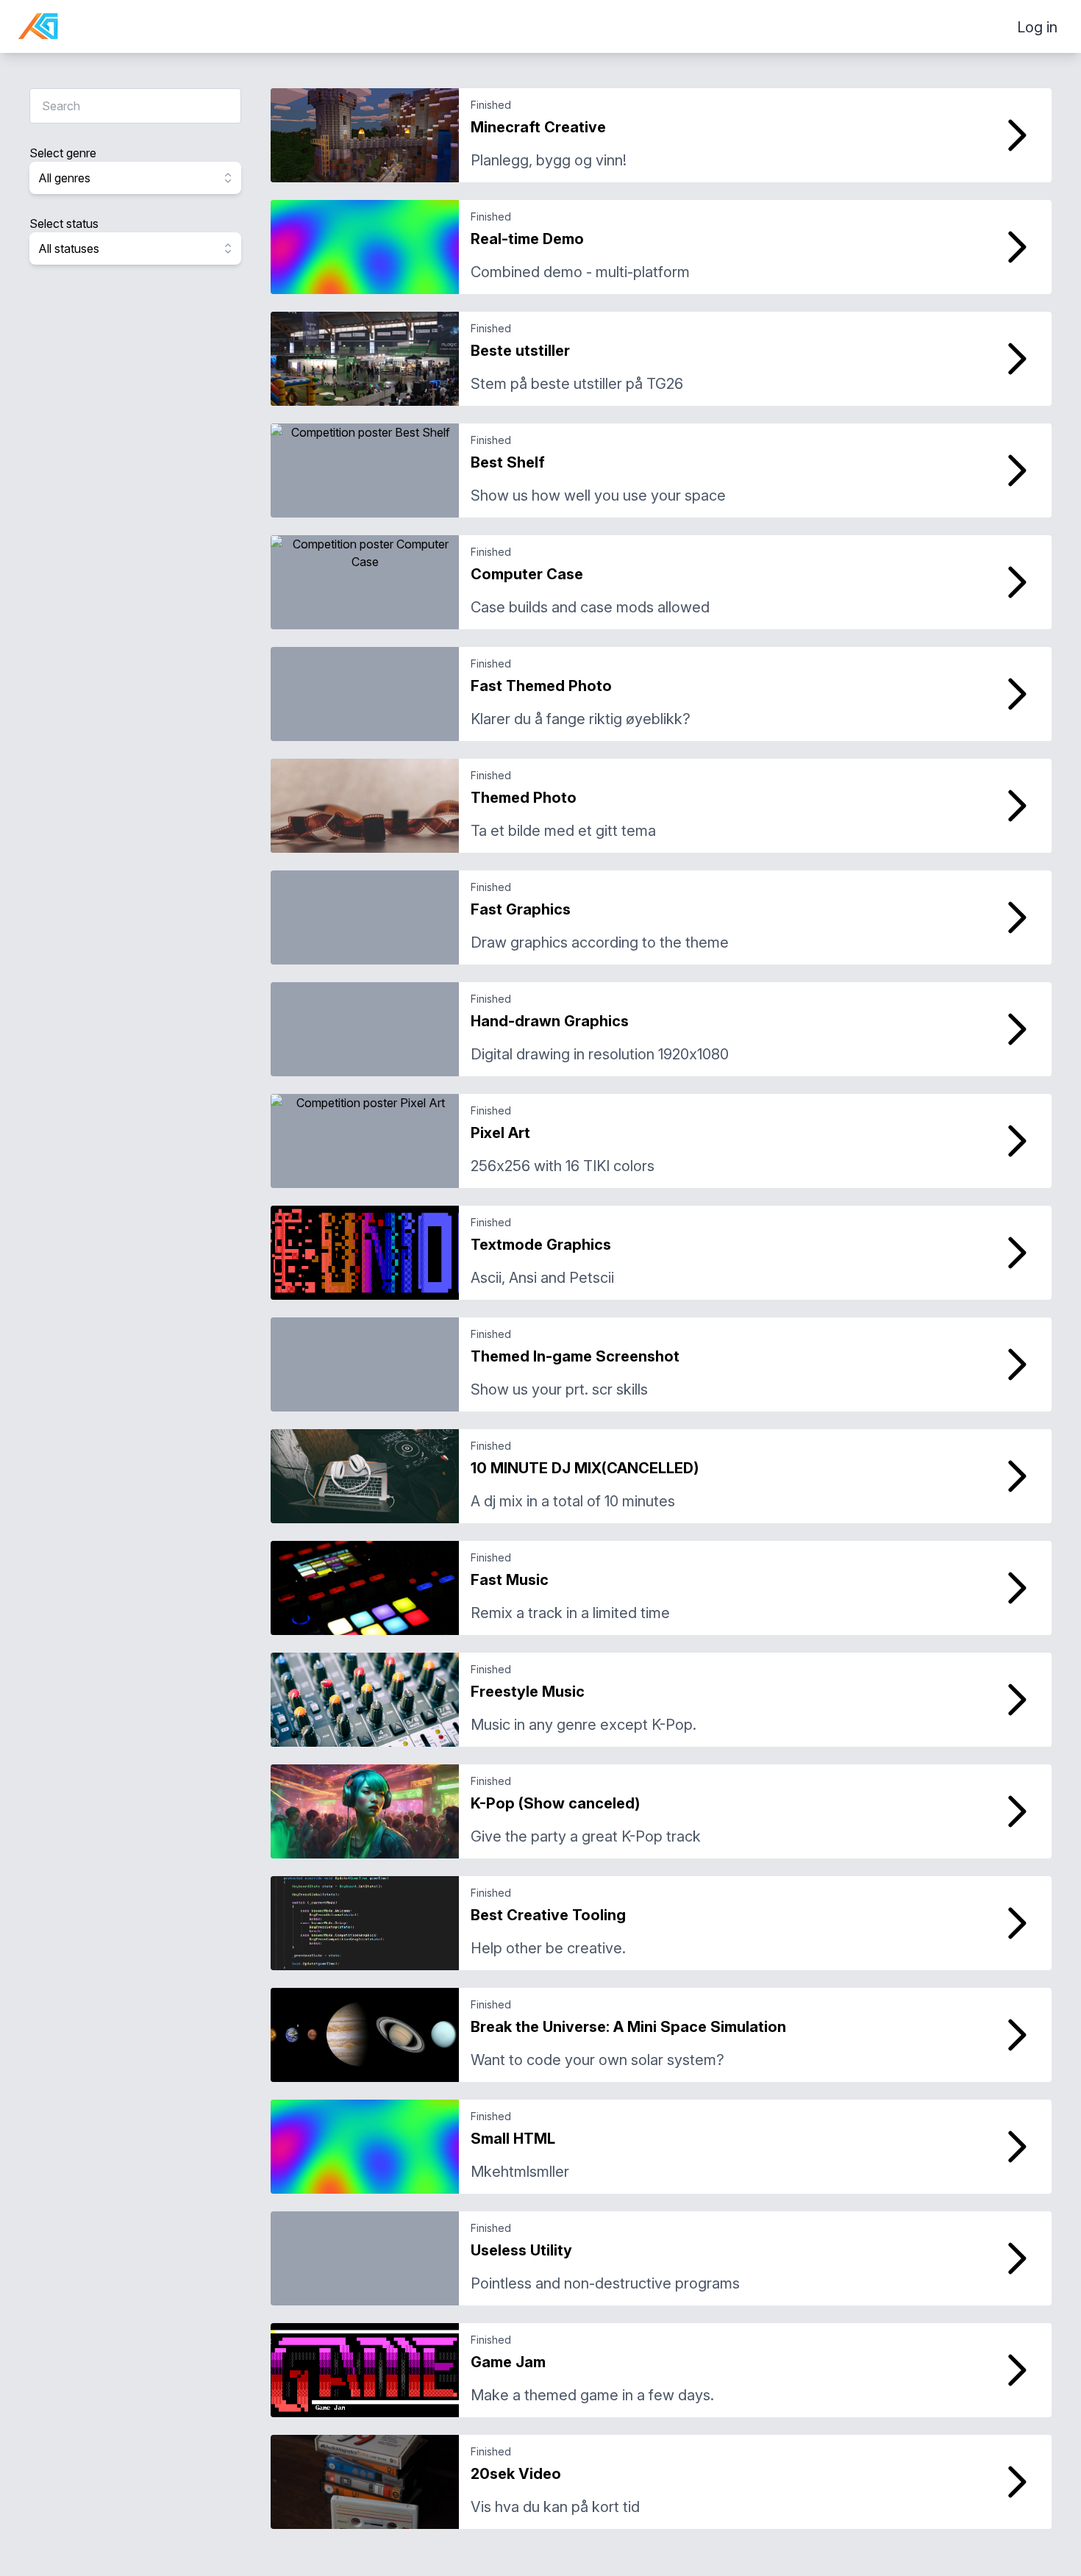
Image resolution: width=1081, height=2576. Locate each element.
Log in (1037, 27)
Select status (64, 223)
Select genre (63, 153)
